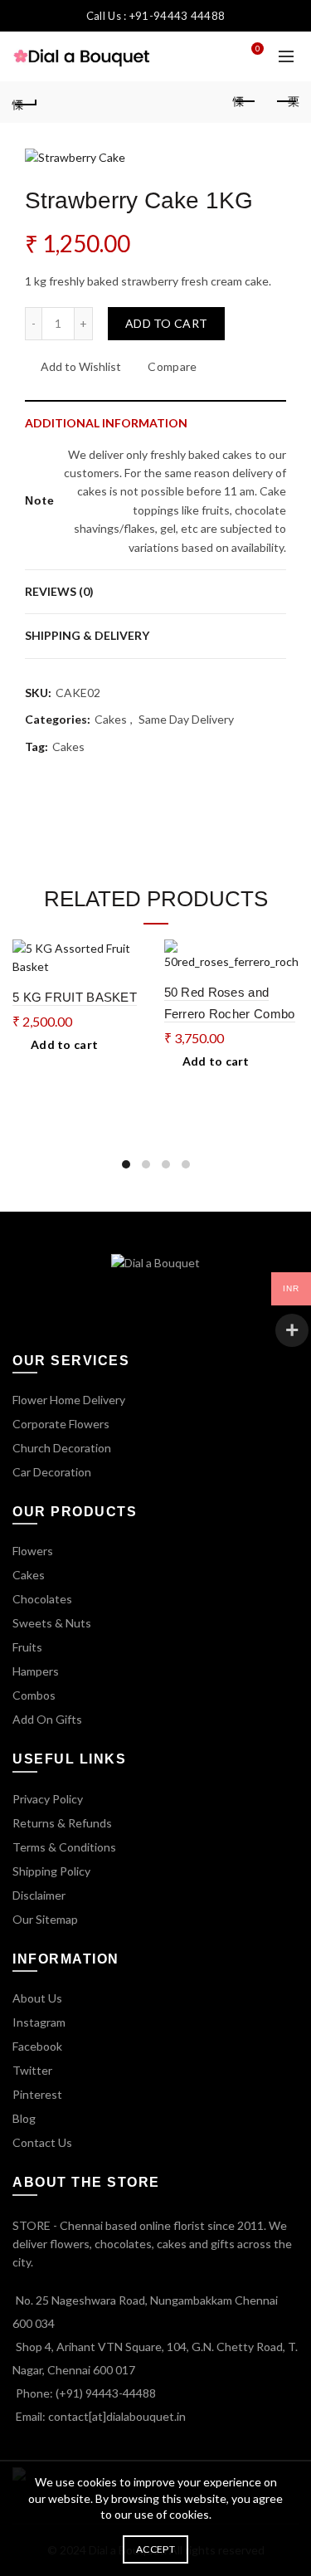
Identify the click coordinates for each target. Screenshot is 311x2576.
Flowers (33, 1551)
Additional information (106, 423)
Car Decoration (52, 1472)
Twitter (32, 2070)
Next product (286, 102)
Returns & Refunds (62, 1823)
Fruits (27, 1647)
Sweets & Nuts (52, 1623)
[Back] (25, 102)
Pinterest (37, 2094)
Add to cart (166, 323)
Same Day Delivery (186, 719)
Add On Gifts (47, 1719)
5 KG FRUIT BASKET (75, 997)
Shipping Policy (51, 1871)
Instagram (39, 2022)
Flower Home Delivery (69, 1400)
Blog (24, 2118)
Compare (172, 366)
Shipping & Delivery (87, 635)
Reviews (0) (59, 591)
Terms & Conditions (64, 1847)
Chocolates (42, 1599)
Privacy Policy (48, 1799)
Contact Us (42, 2142)
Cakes (111, 719)
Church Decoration (62, 1448)
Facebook (37, 2046)
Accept (155, 2549)
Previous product (245, 102)
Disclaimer (39, 1895)
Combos (34, 1695)
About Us (37, 1998)
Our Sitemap (45, 1919)
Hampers (36, 1671)
